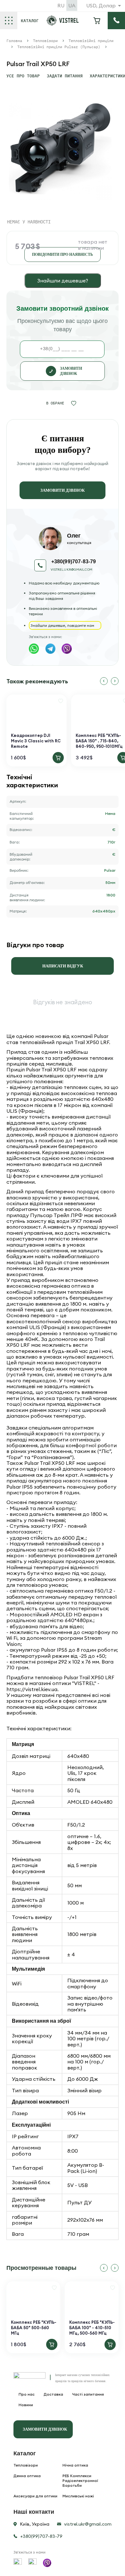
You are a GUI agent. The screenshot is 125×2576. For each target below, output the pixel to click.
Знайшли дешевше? (63, 281)
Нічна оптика (75, 2465)
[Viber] (67, 649)
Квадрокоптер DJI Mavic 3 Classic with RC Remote (36, 741)
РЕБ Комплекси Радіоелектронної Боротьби (80, 2481)
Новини (26, 2405)
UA (72, 5)
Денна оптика (27, 2476)
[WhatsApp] (34, 649)
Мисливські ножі (78, 2496)
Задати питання (65, 76)
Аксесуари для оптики (35, 2496)
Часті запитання (88, 2394)
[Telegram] (50, 649)
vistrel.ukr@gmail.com (71, 570)
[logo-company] (63, 24)
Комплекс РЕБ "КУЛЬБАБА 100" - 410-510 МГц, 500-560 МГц (92, 2328)
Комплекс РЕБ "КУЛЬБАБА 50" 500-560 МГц (34, 2328)
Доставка (53, 2394)
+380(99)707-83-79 (41, 2536)
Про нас (27, 2394)
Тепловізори (26, 2465)
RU (61, 5)
